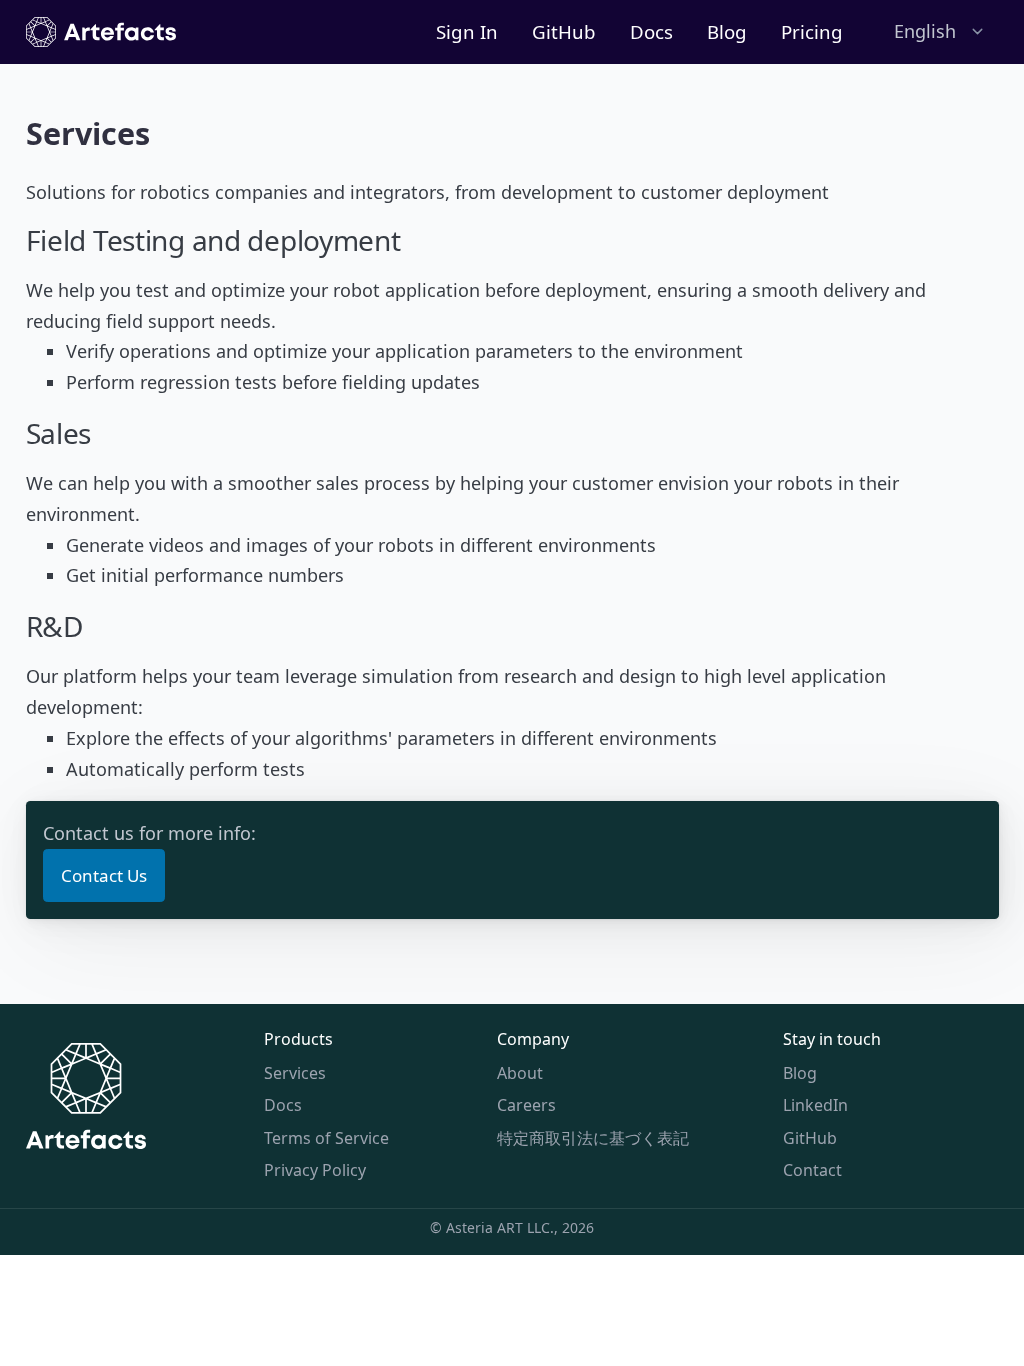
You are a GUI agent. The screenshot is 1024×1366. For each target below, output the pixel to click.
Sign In (467, 31)
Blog (727, 31)
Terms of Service (326, 1138)
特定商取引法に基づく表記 (593, 1138)
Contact (812, 1170)
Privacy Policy (315, 1170)
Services (295, 1073)
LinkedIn (815, 1105)
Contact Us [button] (104, 875)
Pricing (812, 31)
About (520, 1073)
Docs (651, 31)
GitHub (564, 31)
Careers (526, 1105)
